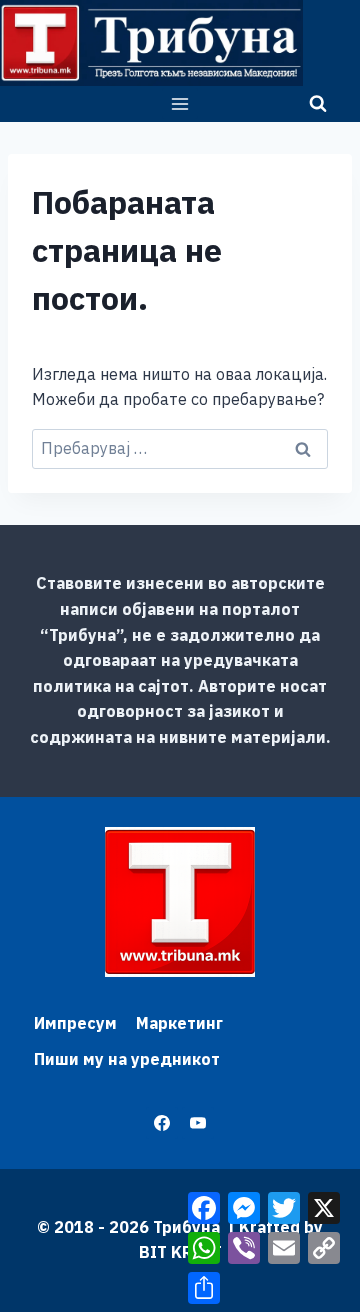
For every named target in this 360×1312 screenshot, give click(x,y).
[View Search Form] (318, 104)
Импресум (75, 1023)
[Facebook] (162, 1123)
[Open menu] (180, 103)
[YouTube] (198, 1123)
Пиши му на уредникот (127, 1059)
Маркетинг (179, 1023)
